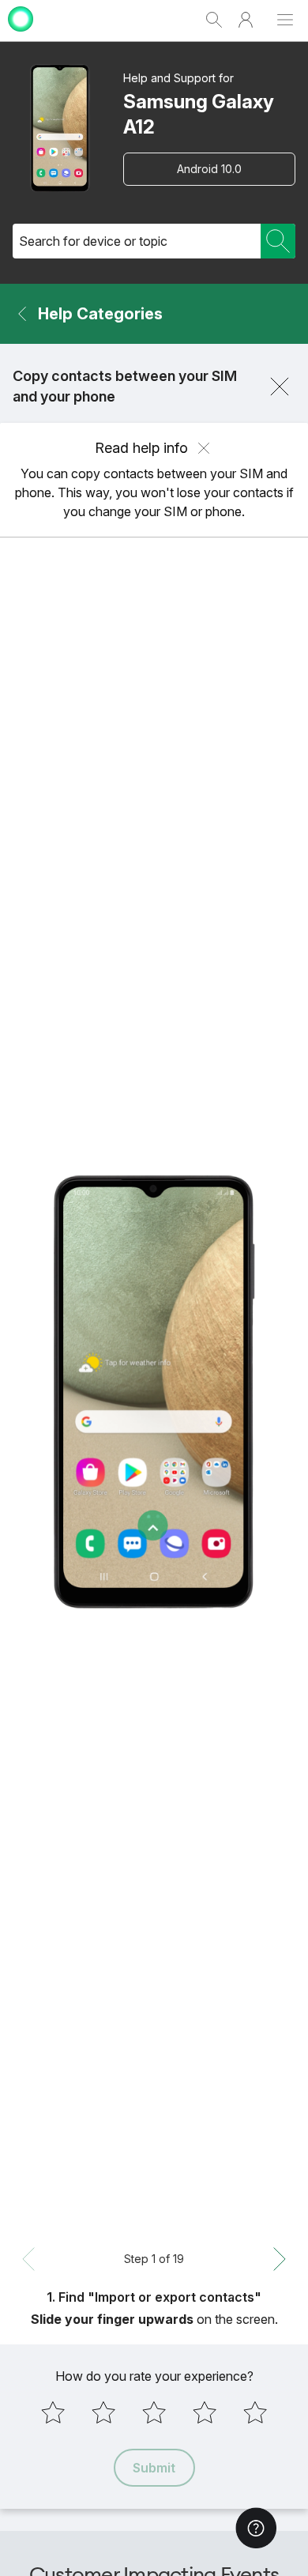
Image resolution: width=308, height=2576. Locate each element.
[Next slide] (280, 2259)
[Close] (280, 387)
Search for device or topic (93, 241)
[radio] (53, 2412)
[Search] (278, 241)
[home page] (21, 34)
